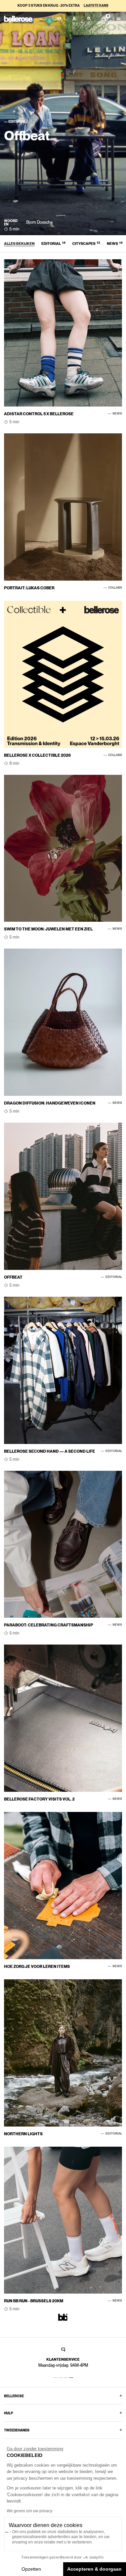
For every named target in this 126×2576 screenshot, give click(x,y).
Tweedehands (17, 2430)
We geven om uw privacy (30, 2511)
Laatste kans (96, 5)
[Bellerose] (18, 19)
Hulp (9, 2413)
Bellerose (14, 2396)
